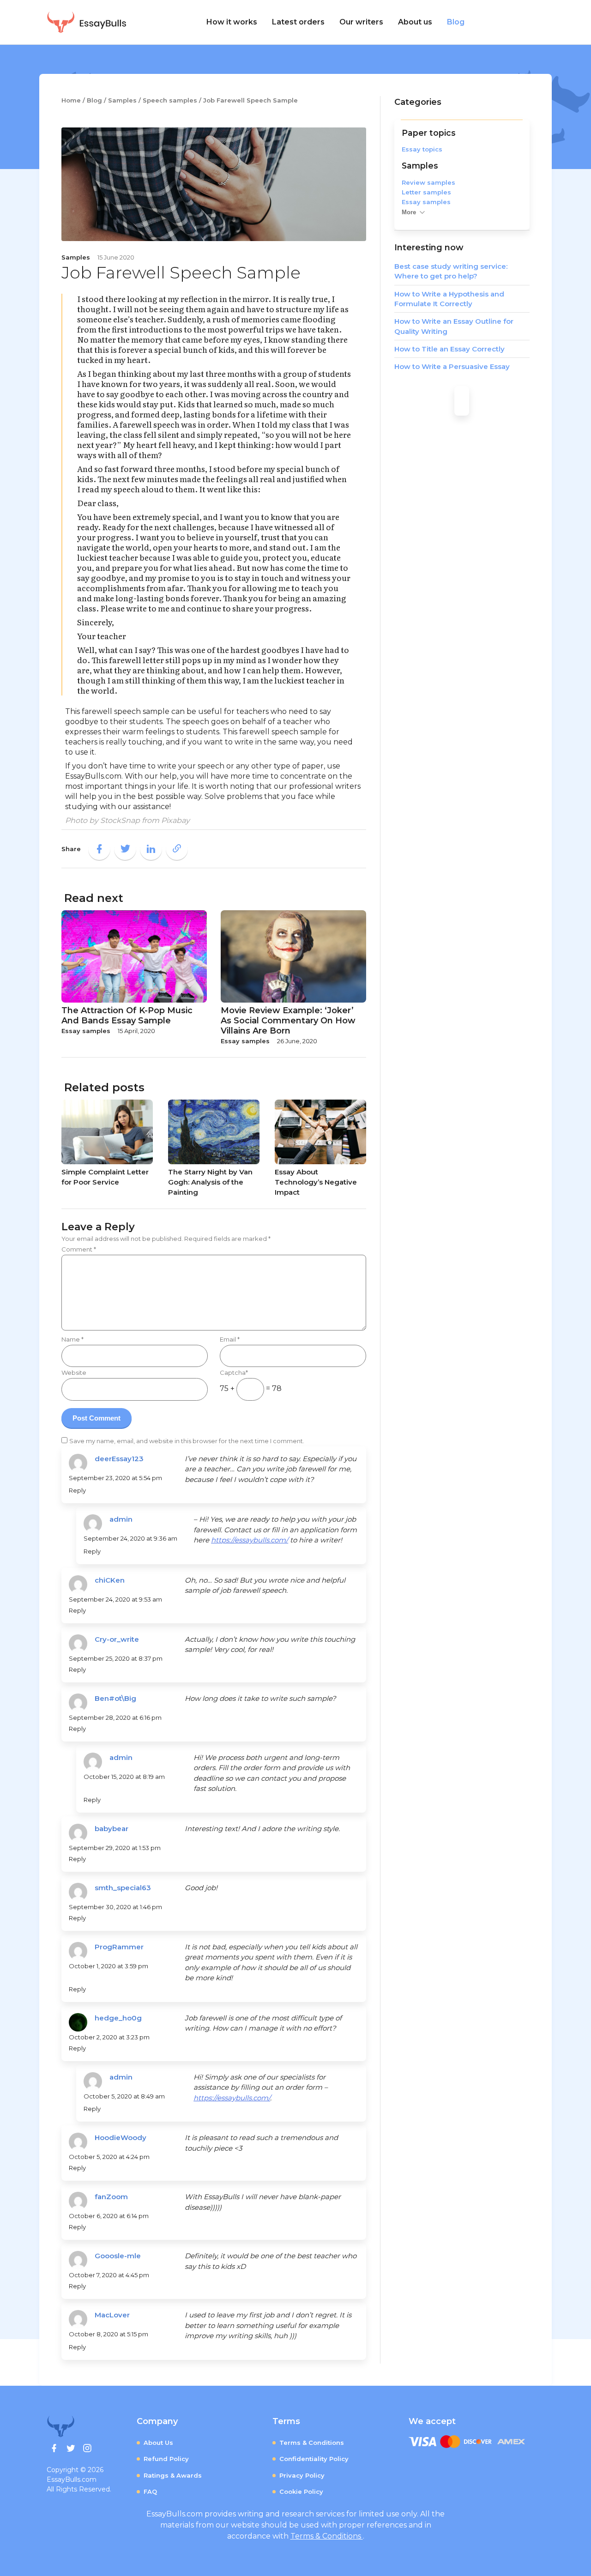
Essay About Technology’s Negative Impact (316, 1182)
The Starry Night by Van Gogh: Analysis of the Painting (210, 1182)
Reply (77, 1490)
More (409, 212)
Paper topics (429, 133)
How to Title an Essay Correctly (449, 349)
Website (74, 1373)
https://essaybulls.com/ (250, 1540)
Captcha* (234, 1373)
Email (230, 1339)
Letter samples (426, 192)
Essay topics (422, 149)
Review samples (428, 182)
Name (72, 1339)
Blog (456, 22)
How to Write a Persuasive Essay (452, 366)
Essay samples (426, 202)
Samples (420, 166)
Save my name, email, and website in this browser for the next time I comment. (187, 1441)
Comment (79, 1249)
